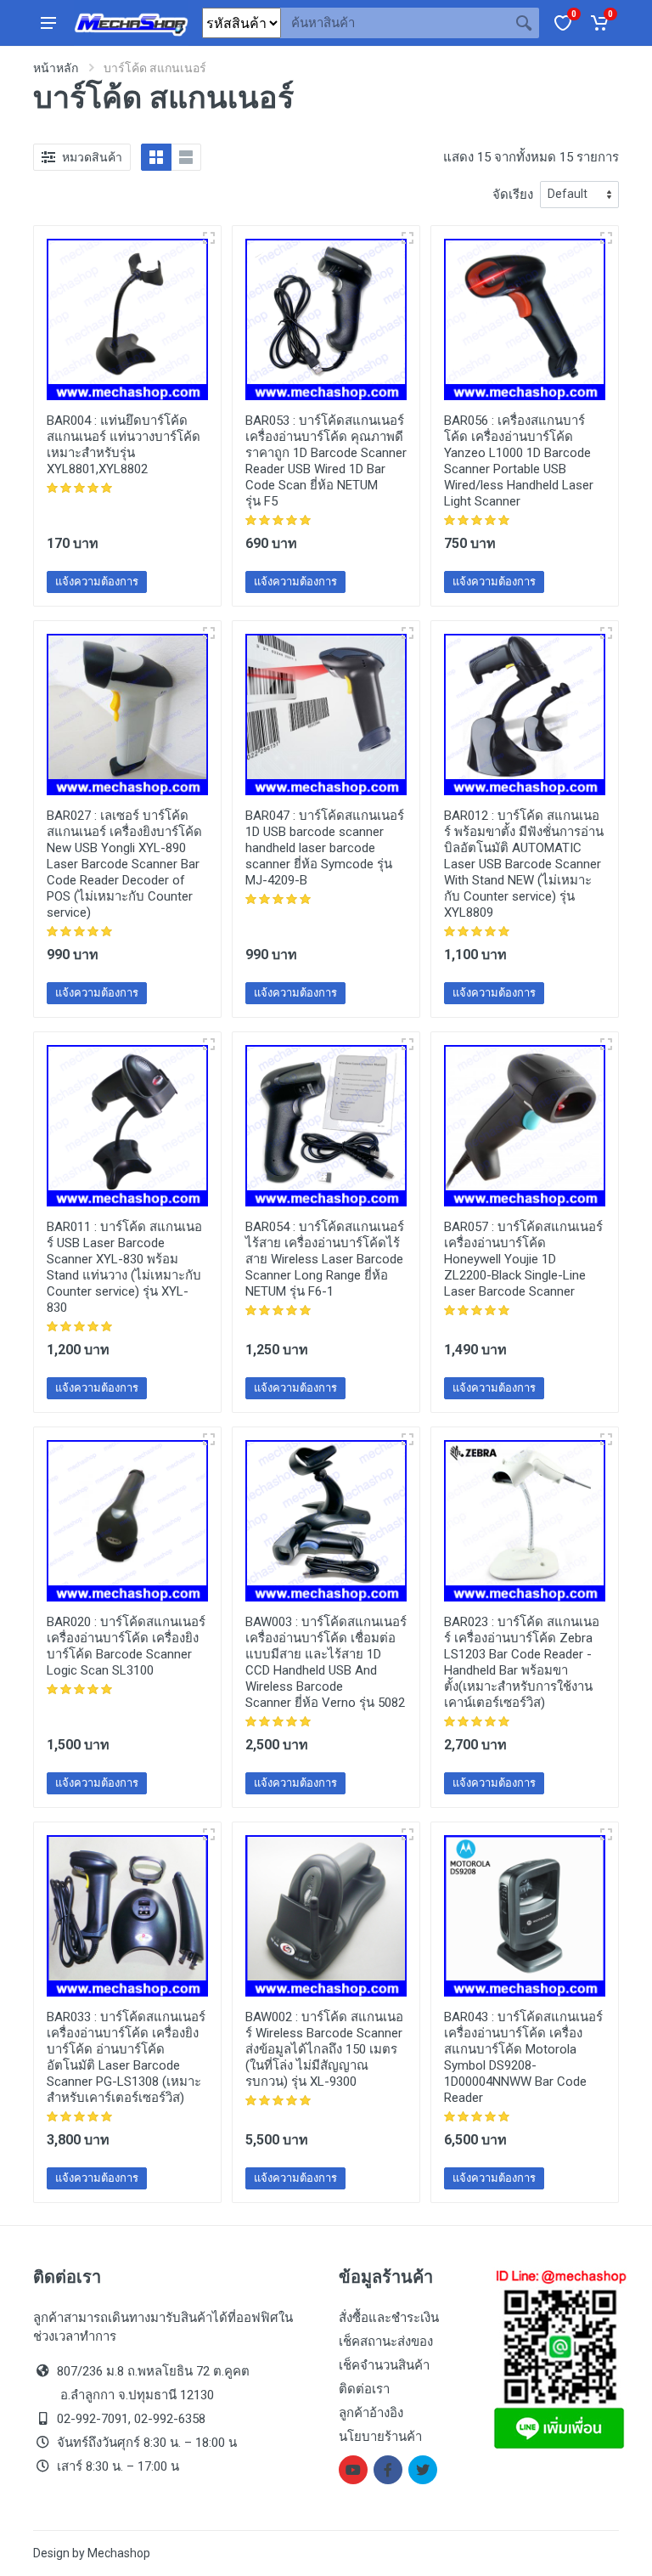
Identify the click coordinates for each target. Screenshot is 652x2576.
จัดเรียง (513, 195)
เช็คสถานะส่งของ (386, 2342)
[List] (186, 157)
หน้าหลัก (56, 68)
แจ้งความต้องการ (97, 582)
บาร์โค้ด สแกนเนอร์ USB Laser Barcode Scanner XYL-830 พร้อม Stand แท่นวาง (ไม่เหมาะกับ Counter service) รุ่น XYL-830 (124, 1267)
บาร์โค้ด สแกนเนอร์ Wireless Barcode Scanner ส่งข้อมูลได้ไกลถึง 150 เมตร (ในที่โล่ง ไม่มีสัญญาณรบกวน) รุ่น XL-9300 (324, 2049)
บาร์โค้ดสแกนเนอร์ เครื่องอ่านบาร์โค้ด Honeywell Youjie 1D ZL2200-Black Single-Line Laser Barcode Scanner (523, 1259)
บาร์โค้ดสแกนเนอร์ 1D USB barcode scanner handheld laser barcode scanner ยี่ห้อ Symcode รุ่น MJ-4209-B (325, 848)
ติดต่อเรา (364, 2389)
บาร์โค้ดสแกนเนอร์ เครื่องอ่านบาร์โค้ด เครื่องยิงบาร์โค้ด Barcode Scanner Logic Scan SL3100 (126, 1646)
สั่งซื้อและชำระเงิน (389, 2318)
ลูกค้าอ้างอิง (371, 2413)
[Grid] (156, 157)
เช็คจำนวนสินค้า (384, 2365)
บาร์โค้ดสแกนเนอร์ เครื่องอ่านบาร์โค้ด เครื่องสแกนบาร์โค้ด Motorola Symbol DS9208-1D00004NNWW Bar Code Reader (523, 2057)
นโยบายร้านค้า (380, 2437)
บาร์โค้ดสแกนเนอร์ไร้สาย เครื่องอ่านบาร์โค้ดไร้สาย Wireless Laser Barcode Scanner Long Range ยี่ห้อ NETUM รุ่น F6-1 (325, 1259)
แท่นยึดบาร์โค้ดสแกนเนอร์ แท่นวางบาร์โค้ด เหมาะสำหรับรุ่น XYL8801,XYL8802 (124, 445)
